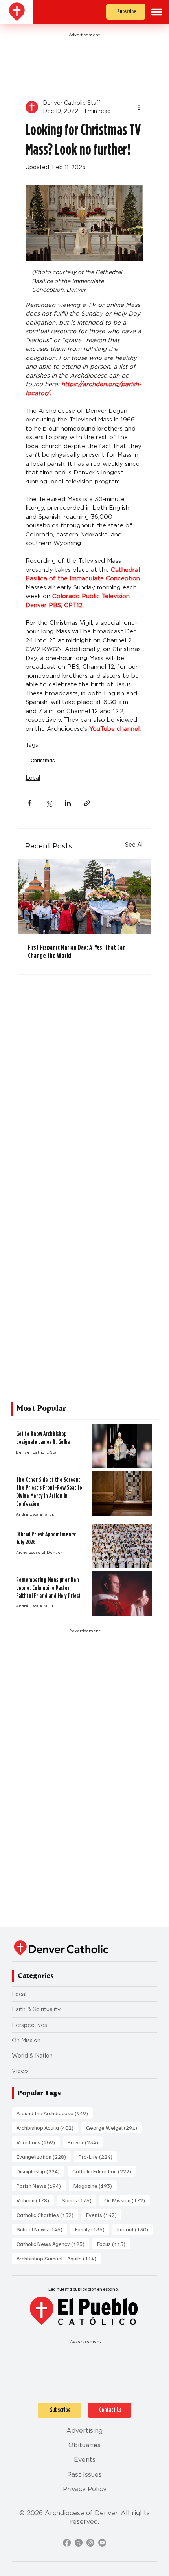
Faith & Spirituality (36, 2009)
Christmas (43, 760)
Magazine (95, 2186)
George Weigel (114, 2127)
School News (42, 2229)
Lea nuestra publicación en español (84, 2289)
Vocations (38, 2142)
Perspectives (29, 2025)
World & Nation (32, 2056)
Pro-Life (98, 2156)
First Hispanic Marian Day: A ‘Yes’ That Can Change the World (77, 951)
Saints (79, 2200)
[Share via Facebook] (29, 803)
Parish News (41, 2186)
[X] (79, 2543)
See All (134, 845)
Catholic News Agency (53, 2244)
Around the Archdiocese (55, 2113)
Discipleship (40, 2171)
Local (33, 778)
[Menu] (157, 12)
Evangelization (44, 2156)
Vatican (35, 2200)
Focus (114, 2244)
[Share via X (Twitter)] (49, 803)
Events (104, 2215)
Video (20, 2071)
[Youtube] (102, 2543)
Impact (135, 2229)
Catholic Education (104, 2171)
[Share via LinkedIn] (68, 803)
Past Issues (84, 2475)
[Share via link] (87, 803)
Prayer (85, 2142)
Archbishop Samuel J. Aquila (59, 2258)
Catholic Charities (47, 2215)
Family (92, 2229)
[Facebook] (67, 2543)
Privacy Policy (85, 2489)
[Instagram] (90, 2543)
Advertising (84, 2431)
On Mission (26, 2040)
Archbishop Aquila (47, 2127)
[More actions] (139, 107)
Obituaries (84, 2445)
